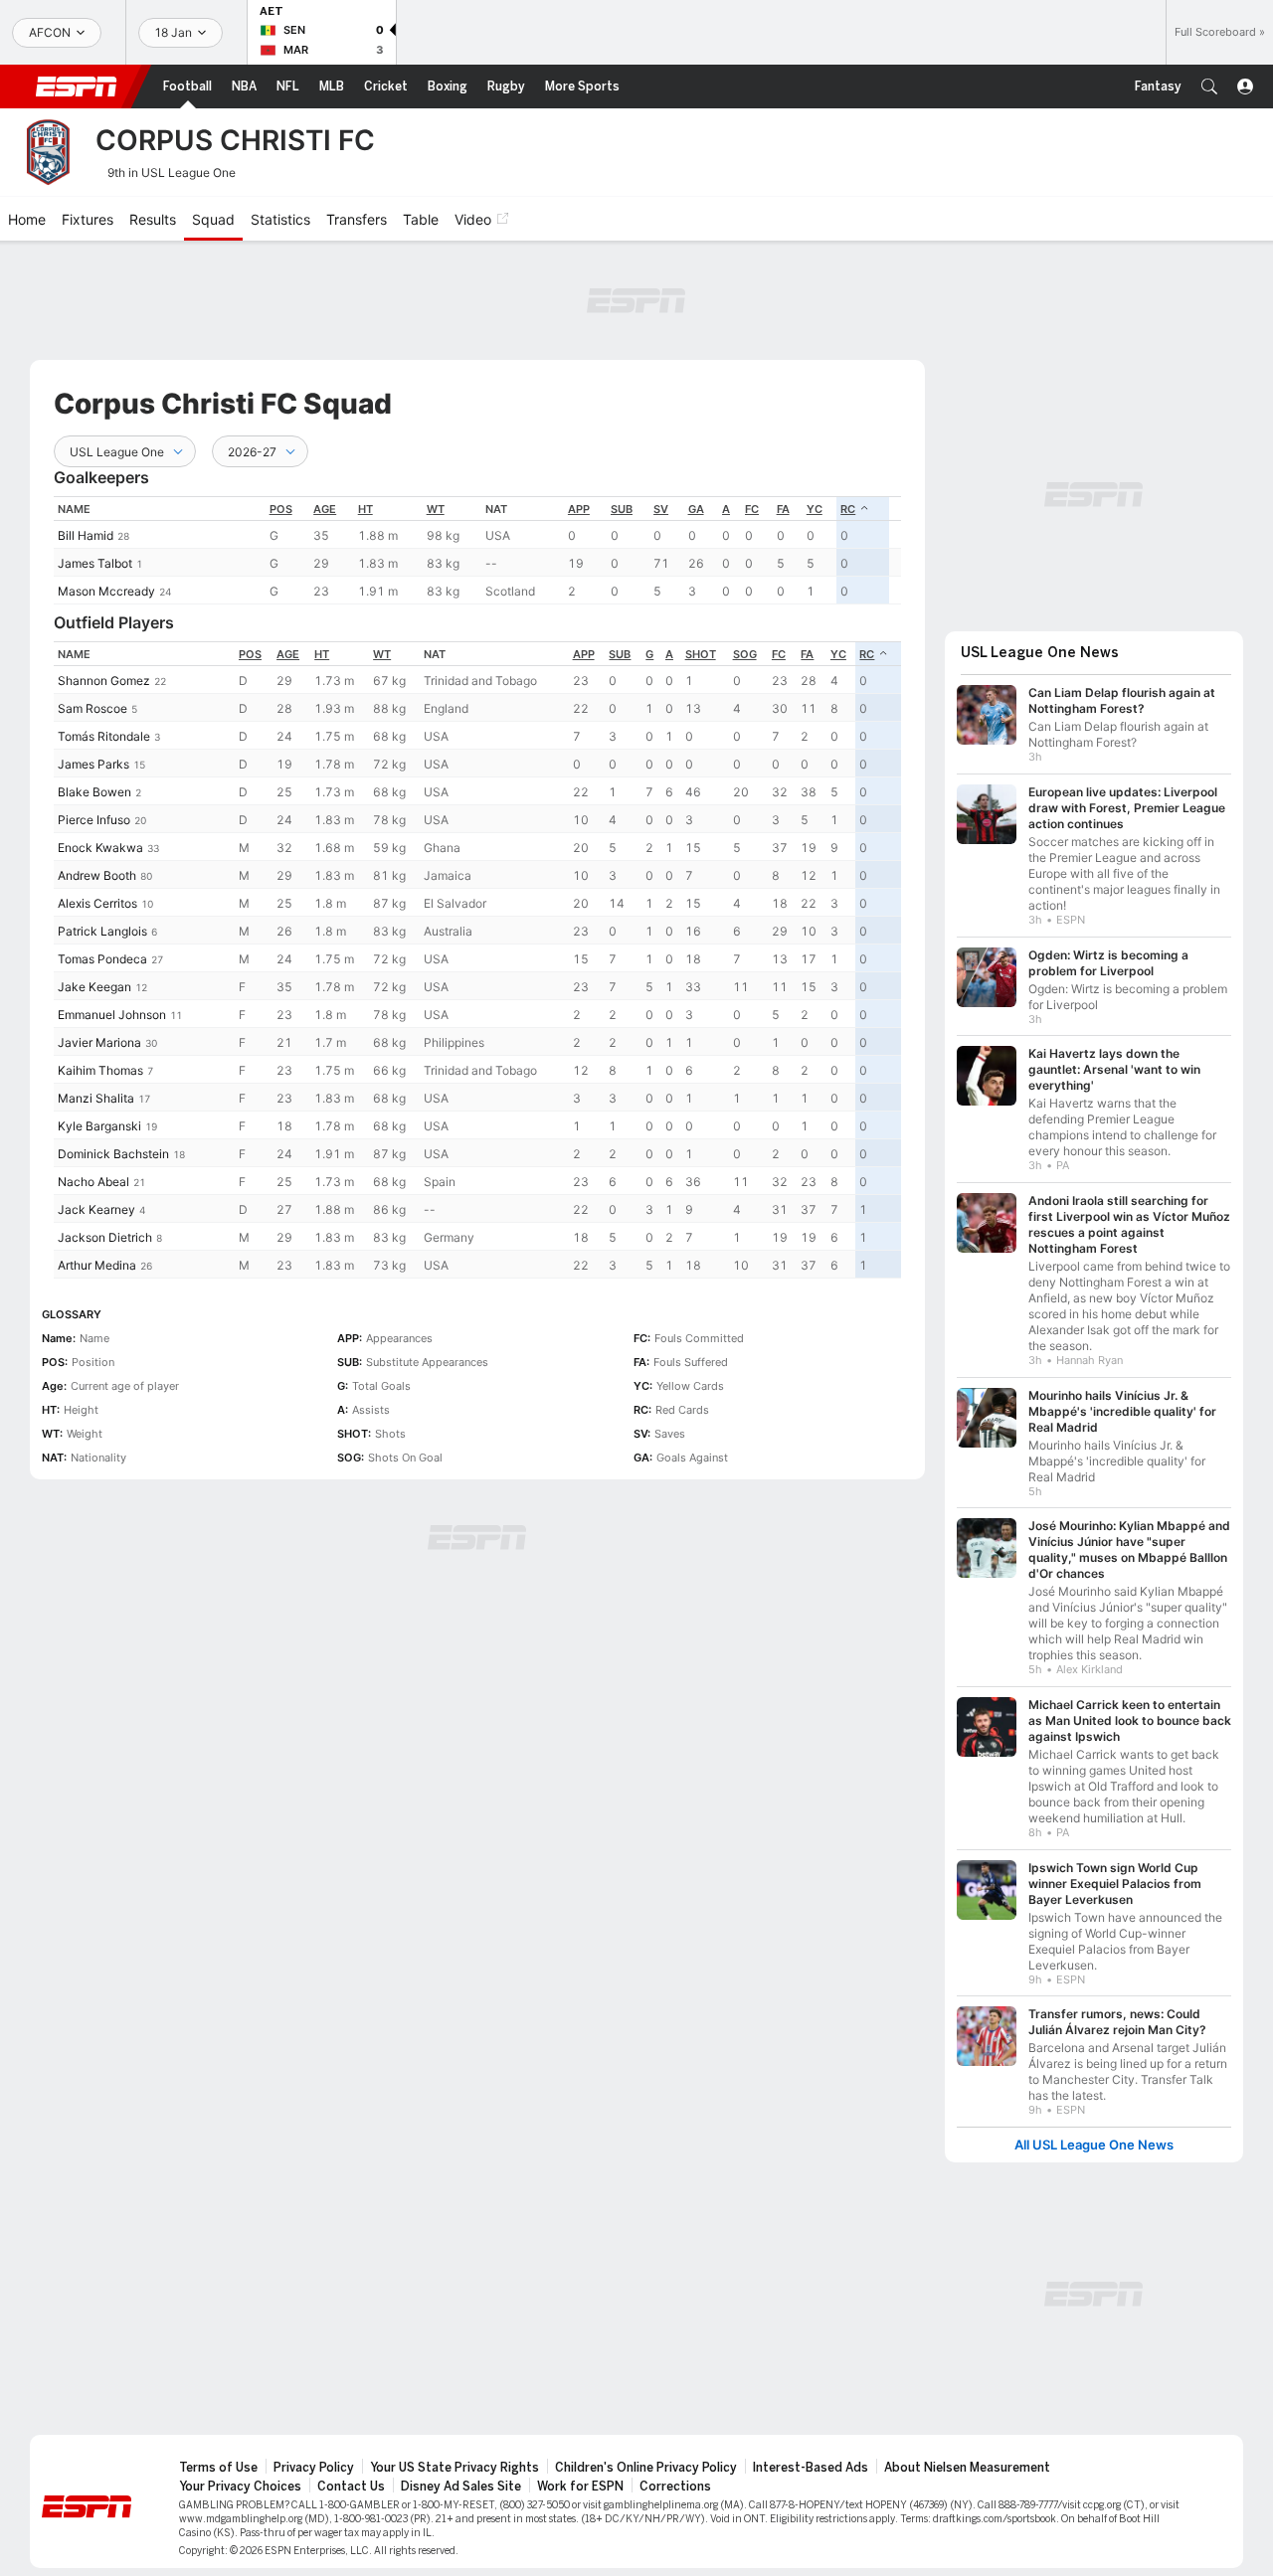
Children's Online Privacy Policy (646, 2468)
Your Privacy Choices (240, 2487)
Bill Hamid (86, 535)
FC (752, 509)
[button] (1209, 86)
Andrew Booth (97, 875)
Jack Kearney (96, 1209)
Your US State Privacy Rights (455, 2468)
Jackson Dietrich (105, 1237)
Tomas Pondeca (102, 959)
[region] (477, 550)
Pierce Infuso (94, 820)
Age (325, 509)
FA (783, 509)
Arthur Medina (97, 1265)
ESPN (77, 86)
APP (579, 509)
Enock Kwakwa (100, 848)
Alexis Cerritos (97, 903)
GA (696, 509)
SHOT (701, 654)
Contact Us (351, 2487)
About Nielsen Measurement (967, 2468)
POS (281, 509)
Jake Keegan (94, 987)
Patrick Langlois (102, 931)
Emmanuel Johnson (112, 1015)
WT (436, 509)
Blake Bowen (94, 792)
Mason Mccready (106, 591)
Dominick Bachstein (113, 1154)
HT (365, 509)
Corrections (675, 2487)
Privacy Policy (314, 2468)
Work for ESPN (580, 2487)
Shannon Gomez (104, 681)
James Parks (93, 764)
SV (661, 509)
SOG (745, 654)
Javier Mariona (99, 1042)
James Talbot (95, 563)
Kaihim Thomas (100, 1070)
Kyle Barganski (99, 1126)
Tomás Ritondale (104, 736)
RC (848, 509)
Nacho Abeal (93, 1182)
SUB (622, 509)
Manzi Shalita (96, 1098)
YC (815, 509)
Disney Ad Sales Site (461, 2487)
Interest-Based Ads (811, 2468)
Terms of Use (218, 2468)
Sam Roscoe (92, 708)
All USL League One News (1094, 2145)
